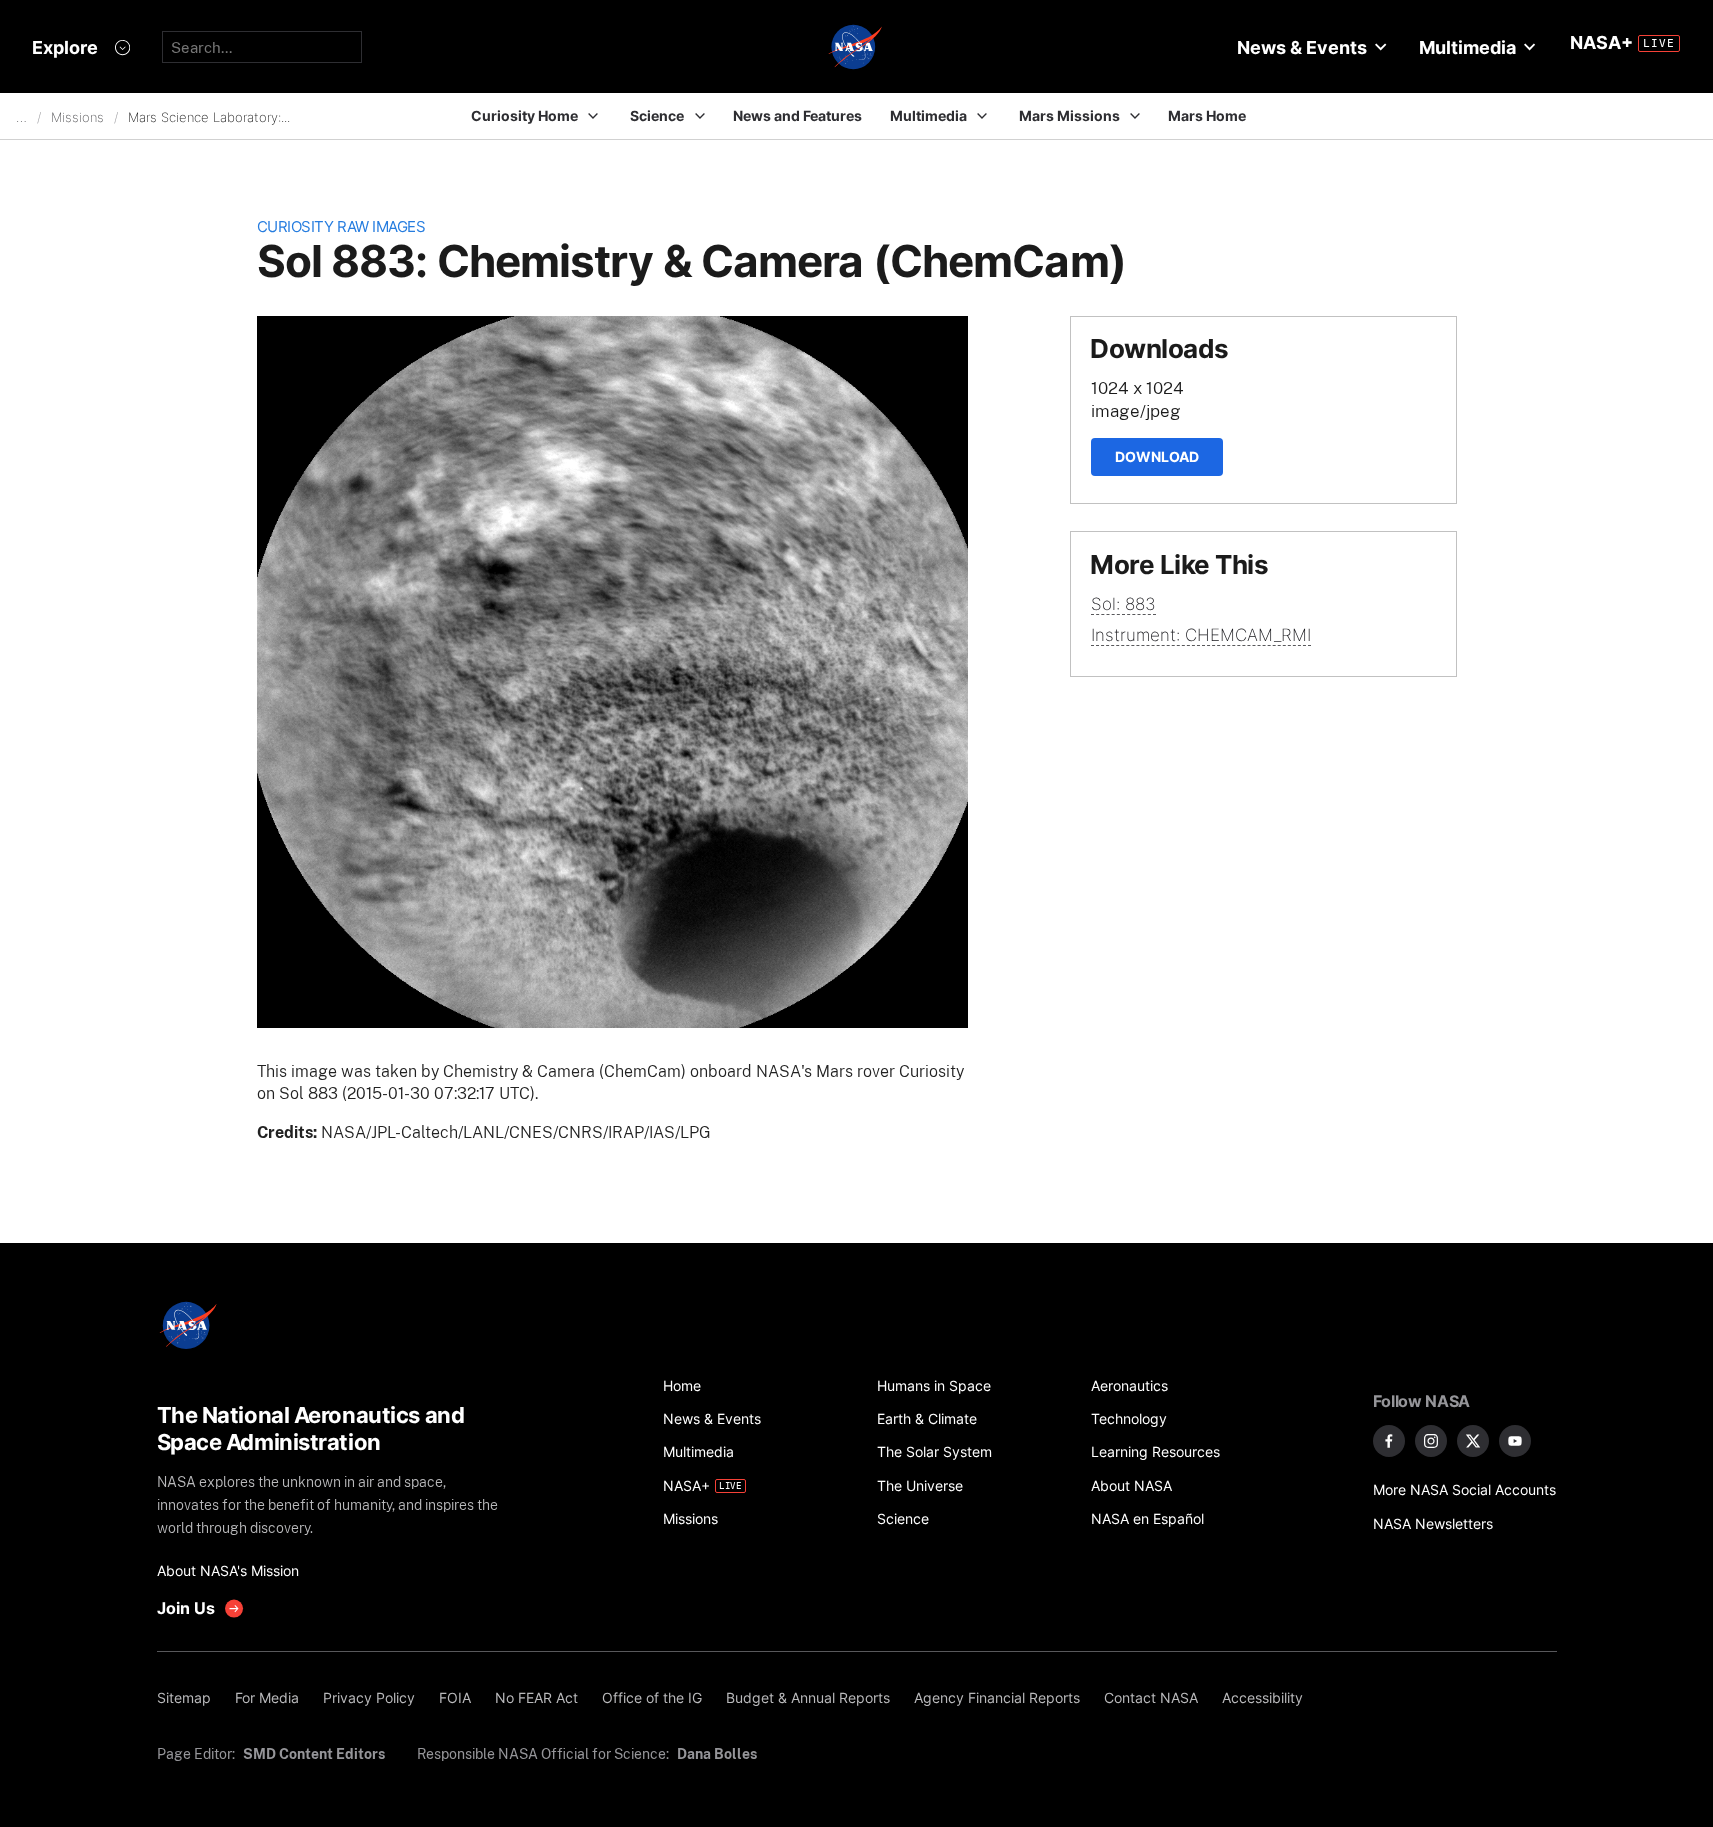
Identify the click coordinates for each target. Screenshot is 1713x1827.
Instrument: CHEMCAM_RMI (1201, 635)
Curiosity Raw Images (341, 226)
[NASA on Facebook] (1389, 1441)
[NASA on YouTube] (1515, 1441)
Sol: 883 (1123, 604)
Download (1157, 456)
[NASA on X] (1473, 1441)
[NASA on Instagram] (1431, 1441)
